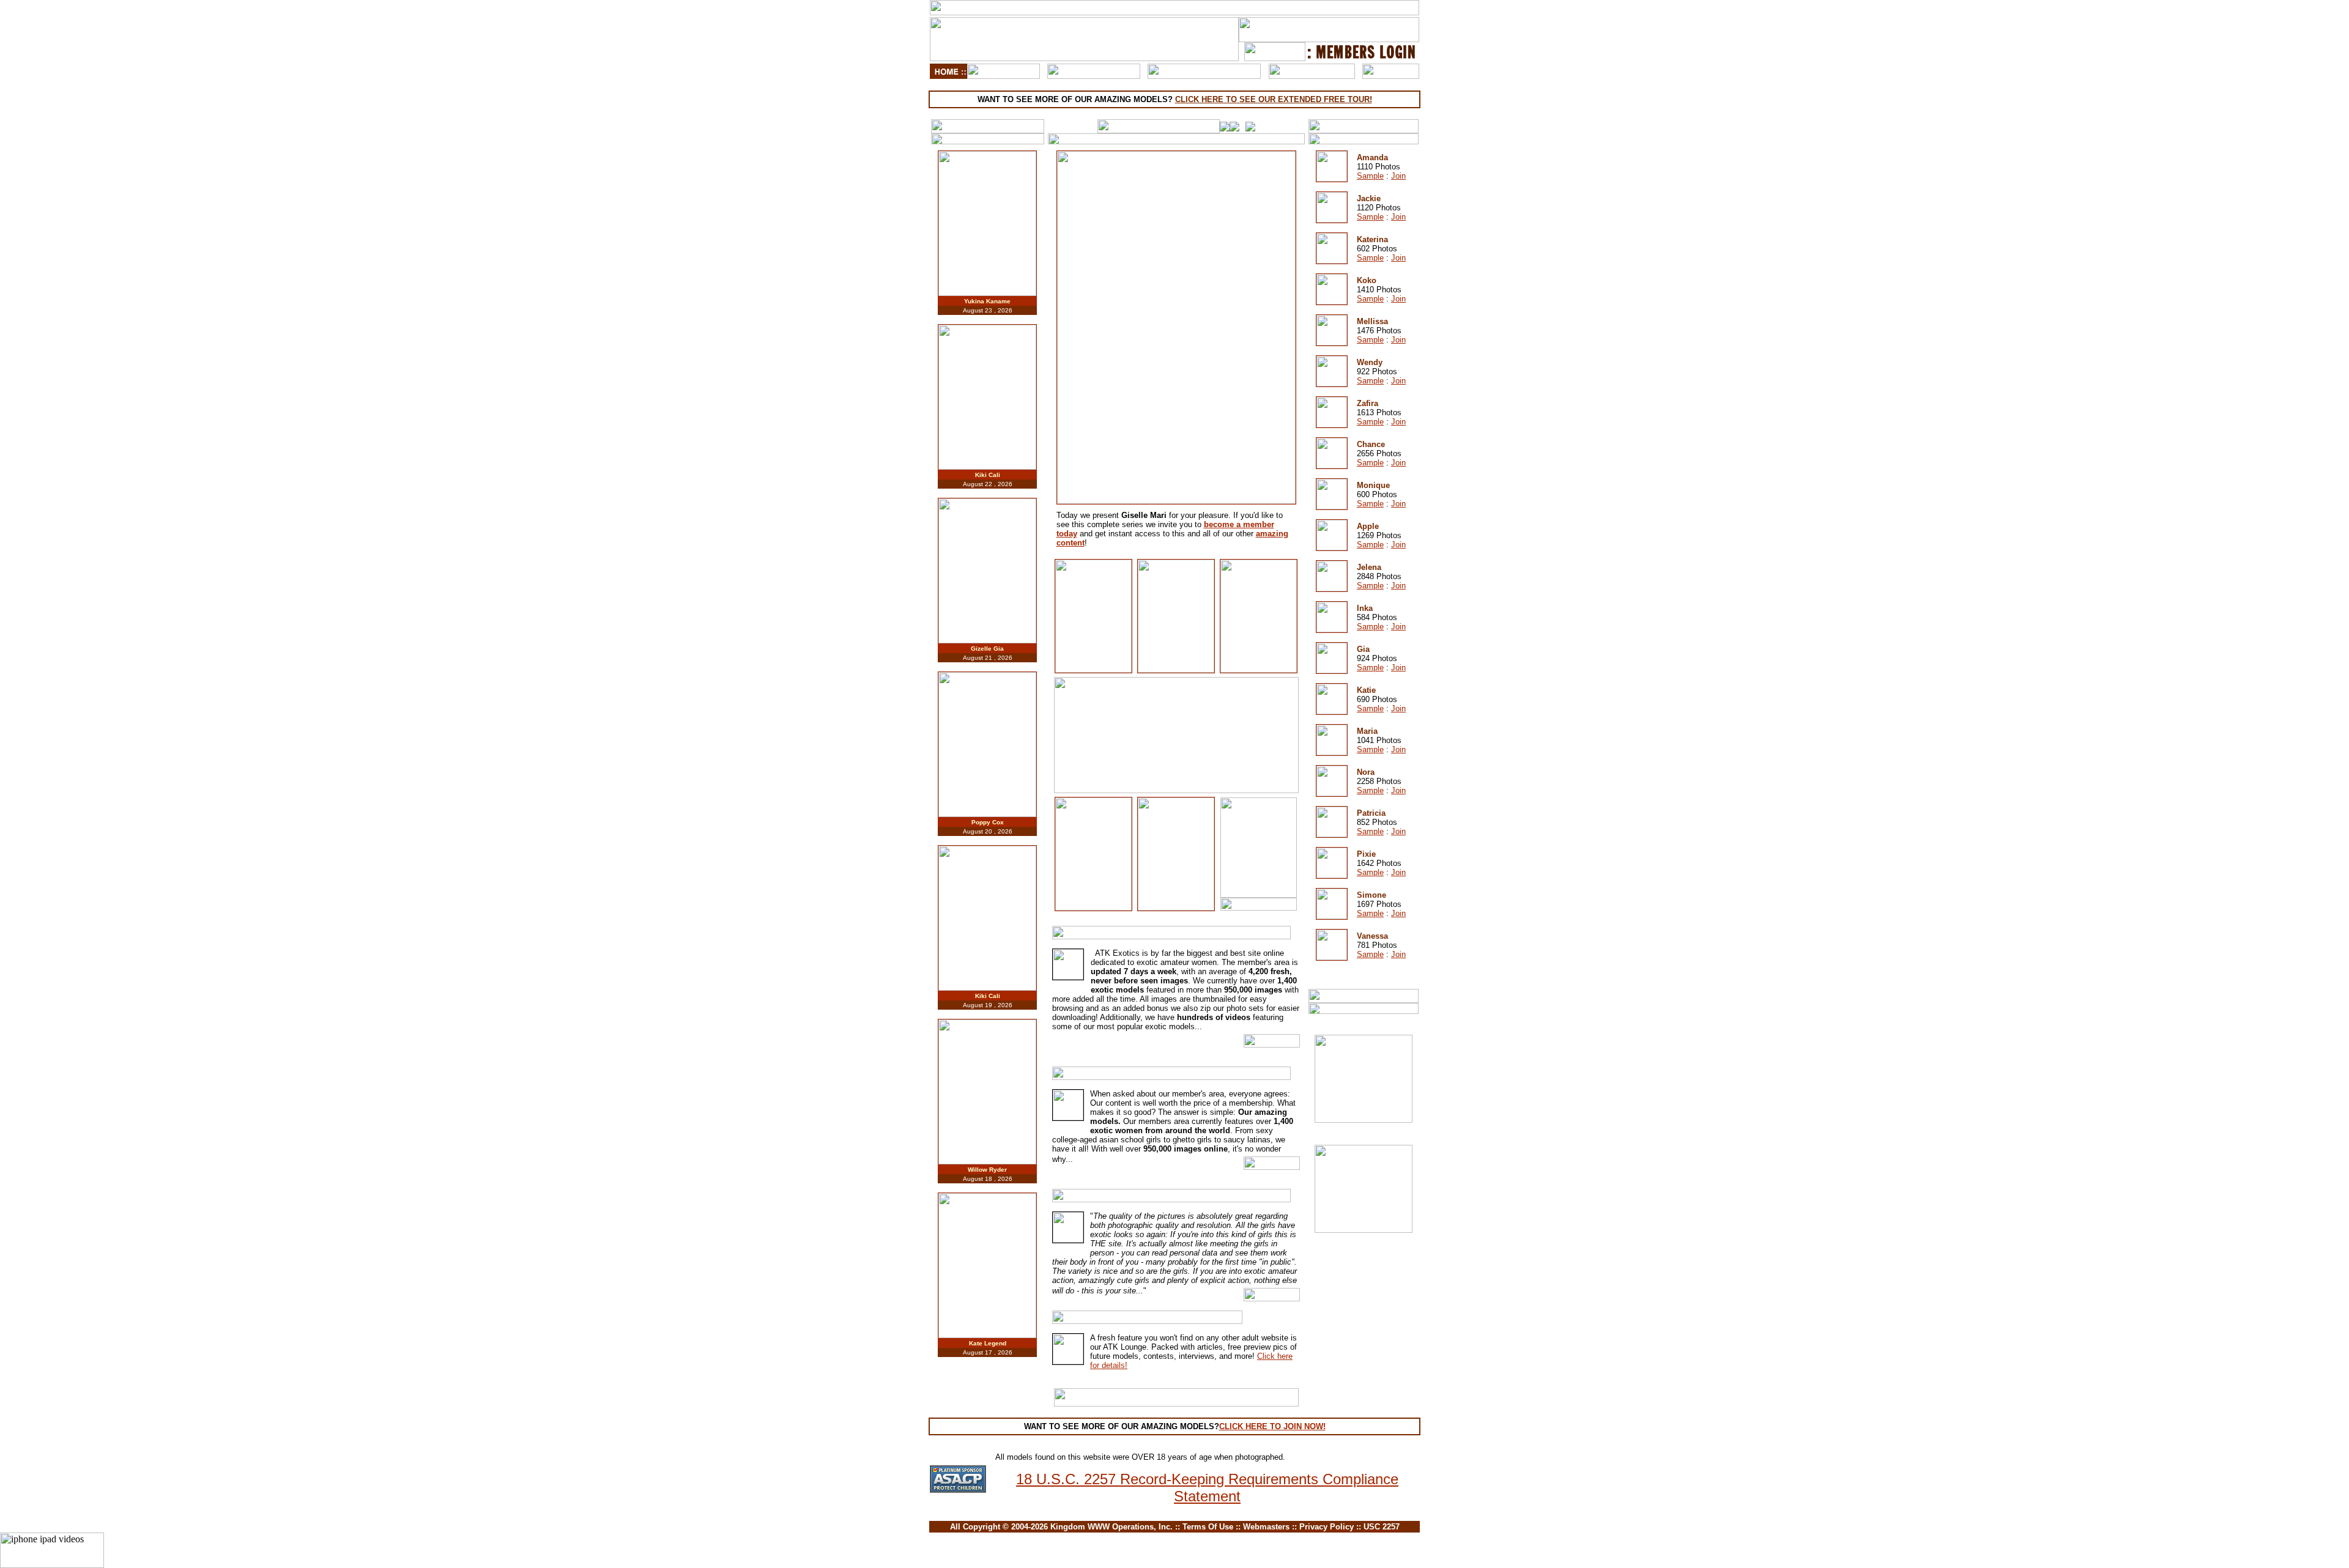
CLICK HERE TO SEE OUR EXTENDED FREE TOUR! (1274, 99)
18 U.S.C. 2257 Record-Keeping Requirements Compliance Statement (1207, 1488)
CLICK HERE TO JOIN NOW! (1272, 1426)
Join (1398, 176)
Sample (1370, 176)
